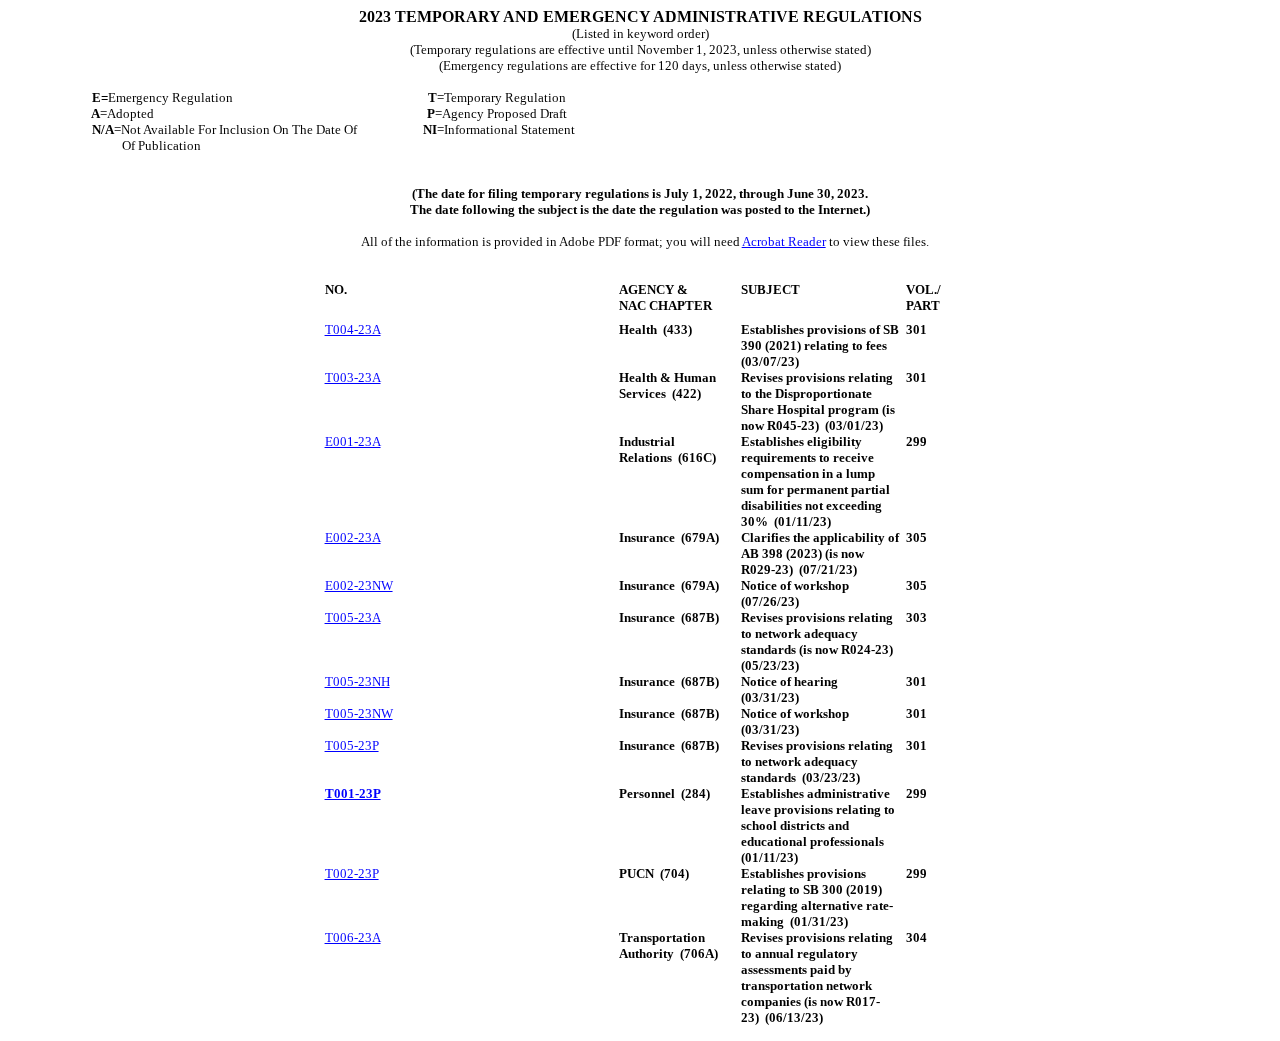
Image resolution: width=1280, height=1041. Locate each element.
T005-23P (352, 745)
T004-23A (353, 329)
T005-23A (353, 617)
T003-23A (353, 377)
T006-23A (353, 937)
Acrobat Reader (784, 241)
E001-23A (353, 441)
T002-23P (352, 873)
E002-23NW (359, 585)
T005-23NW (359, 713)
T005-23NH (357, 681)
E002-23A (353, 537)
